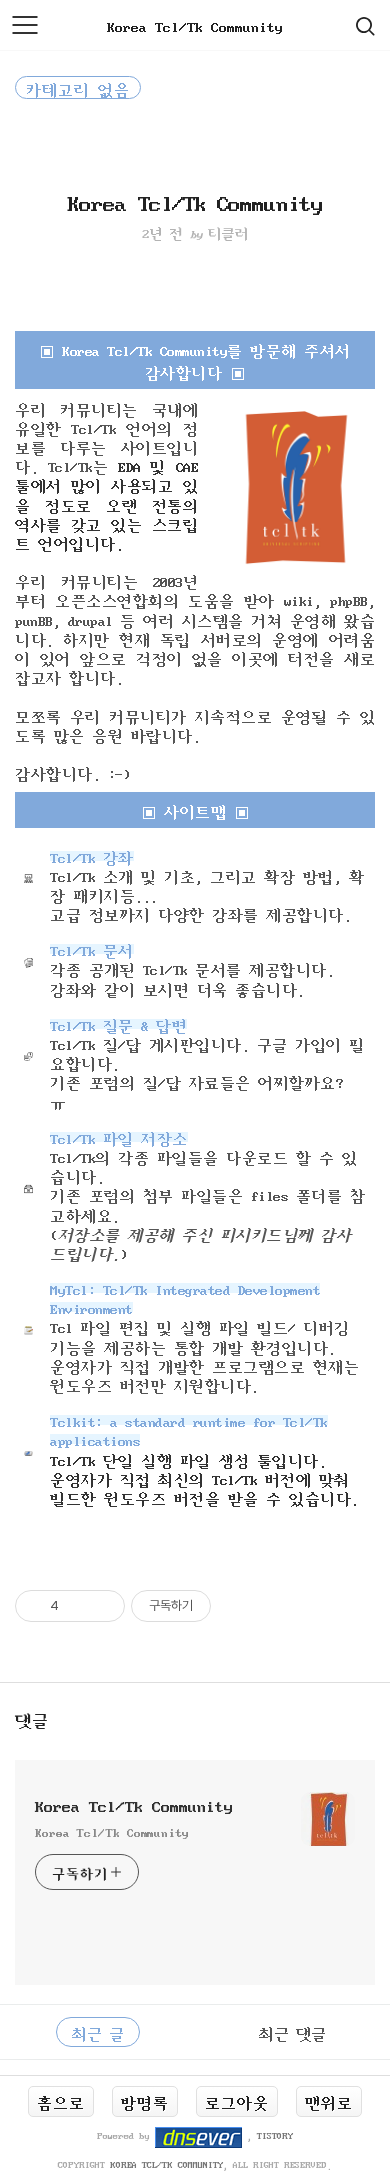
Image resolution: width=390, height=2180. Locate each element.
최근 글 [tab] (98, 2032)
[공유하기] (77, 1606)
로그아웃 (237, 2101)
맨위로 (329, 2101)
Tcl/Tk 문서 (92, 949)
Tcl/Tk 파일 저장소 (119, 1137)
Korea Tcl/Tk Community (195, 25)
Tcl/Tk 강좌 (92, 856)
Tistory (275, 2135)
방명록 (145, 2101)
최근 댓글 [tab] (292, 2032)
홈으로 (61, 2101)
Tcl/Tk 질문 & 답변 (118, 1024)
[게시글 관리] (102, 1606)
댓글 (32, 1718)
